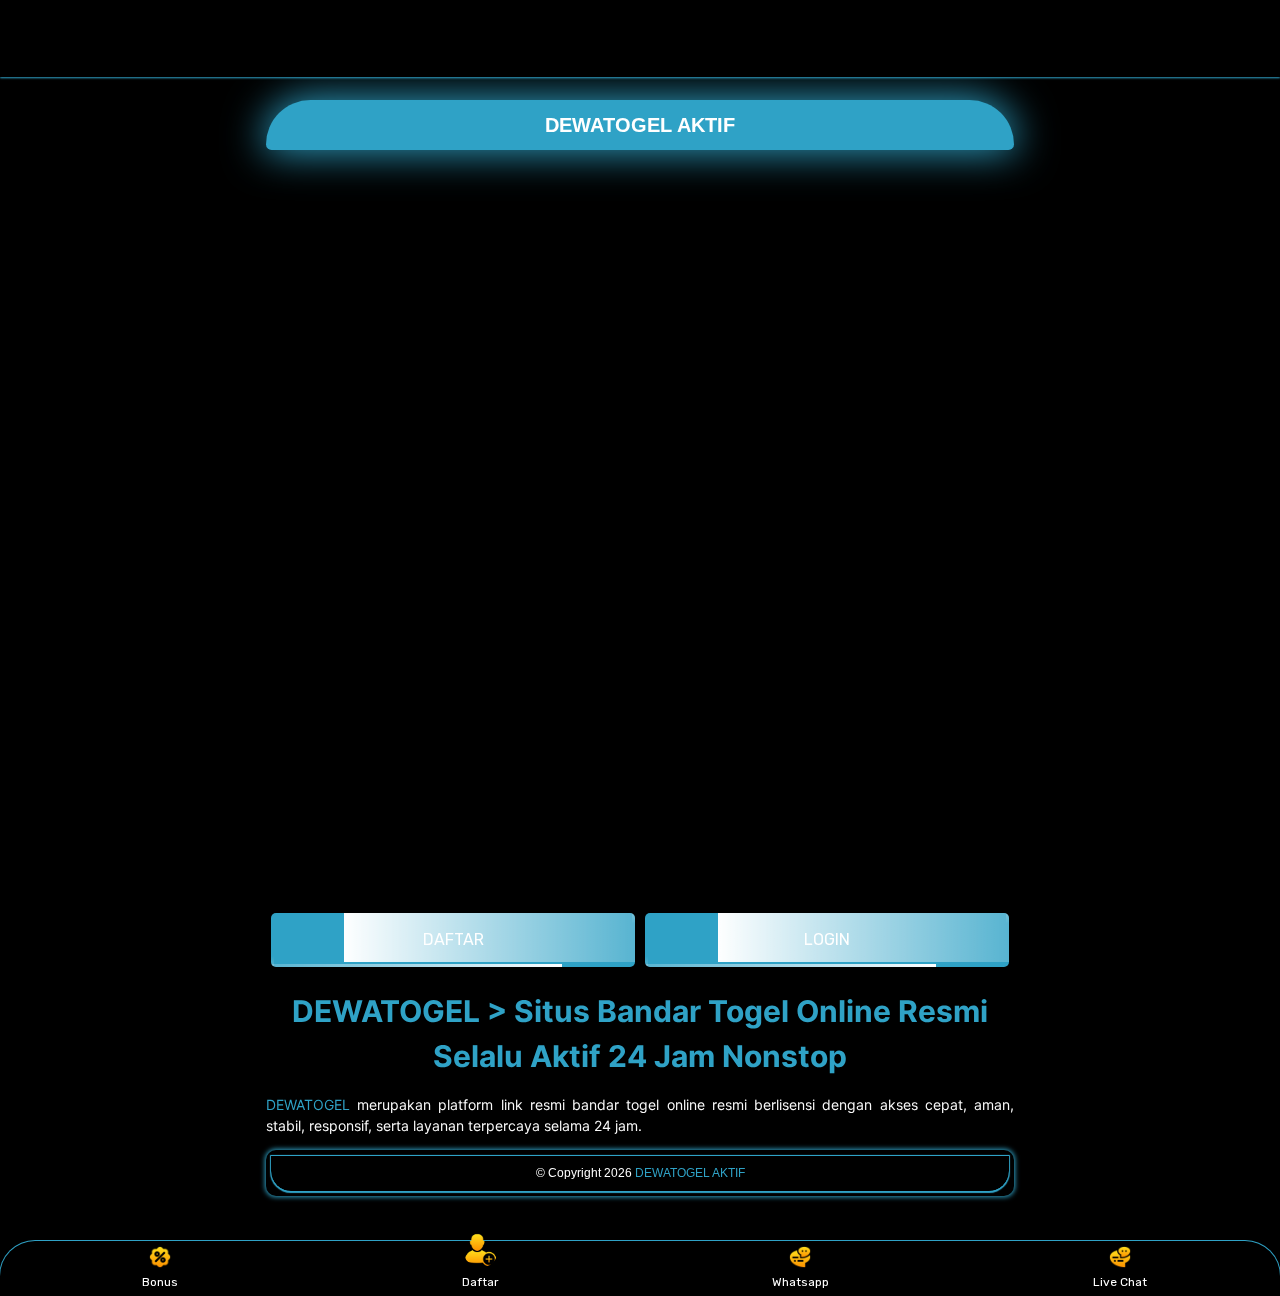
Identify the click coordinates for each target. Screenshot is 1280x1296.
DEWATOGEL (308, 1104)
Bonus (160, 1282)
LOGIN (827, 939)
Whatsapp (800, 1282)
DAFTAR (453, 939)
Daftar (480, 1282)
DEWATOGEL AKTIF (640, 125)
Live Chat (1120, 1282)
